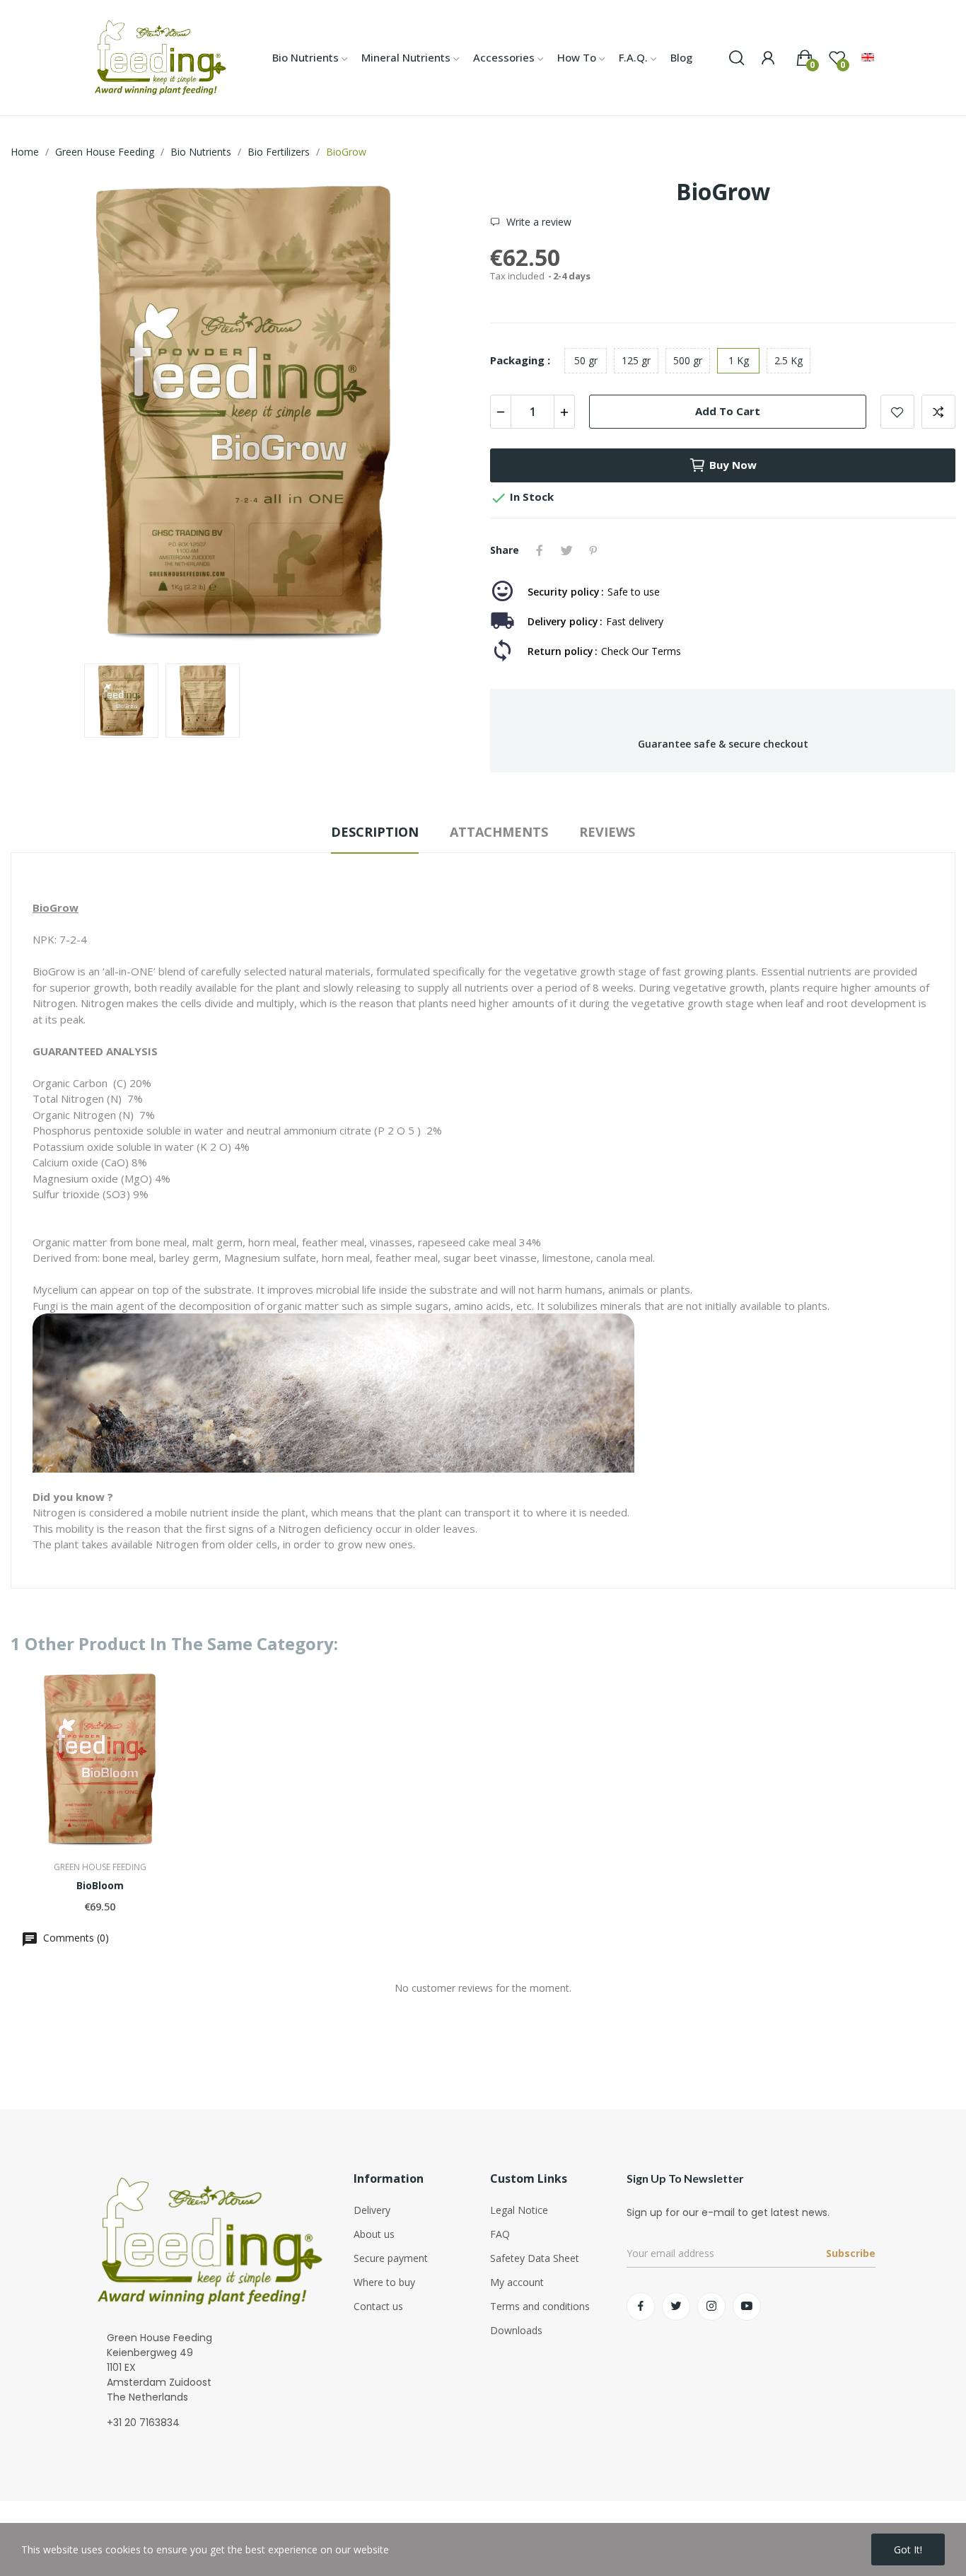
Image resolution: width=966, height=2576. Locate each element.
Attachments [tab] (499, 832)
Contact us (378, 2306)
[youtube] (747, 2307)
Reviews (607, 832)
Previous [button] (44, 415)
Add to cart (728, 411)
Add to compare (938, 412)
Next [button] (443, 415)
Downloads (516, 2330)
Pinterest (593, 550)
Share (540, 550)
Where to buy (384, 2282)
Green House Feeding (100, 1867)
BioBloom (100, 1885)
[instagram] (711, 2307)
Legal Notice (519, 2210)
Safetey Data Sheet (535, 2258)
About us (374, 2234)
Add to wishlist (897, 412)
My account (517, 2282)
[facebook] (641, 2307)
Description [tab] (375, 832)
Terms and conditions (540, 2306)
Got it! (908, 2549)
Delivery (372, 2210)
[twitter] (676, 2307)
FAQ (500, 2234)
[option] (243, 415)
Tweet (566, 550)
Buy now (733, 465)
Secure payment (391, 2258)
